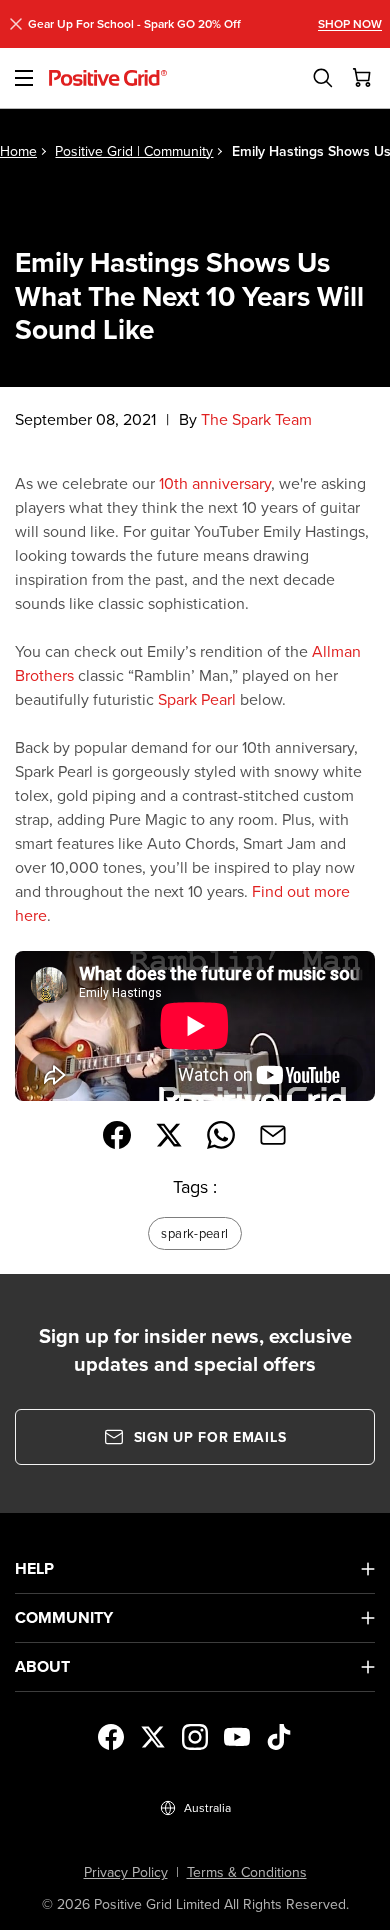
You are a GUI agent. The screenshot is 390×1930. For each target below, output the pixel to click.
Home (18, 151)
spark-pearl (194, 1233)
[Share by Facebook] (117, 1135)
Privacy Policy (126, 1872)
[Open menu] (24, 78)
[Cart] (363, 78)
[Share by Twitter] (169, 1135)
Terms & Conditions (247, 1872)
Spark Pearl (197, 699)
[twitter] (153, 1737)
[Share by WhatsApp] (221, 1135)
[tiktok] (279, 1737)
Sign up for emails (210, 1437)
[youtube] (237, 1737)
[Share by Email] (273, 1135)
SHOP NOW (350, 24)
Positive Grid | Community (134, 151)
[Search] (323, 78)
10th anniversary (215, 483)
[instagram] (195, 1737)
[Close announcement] (16, 24)
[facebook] (111, 1737)
